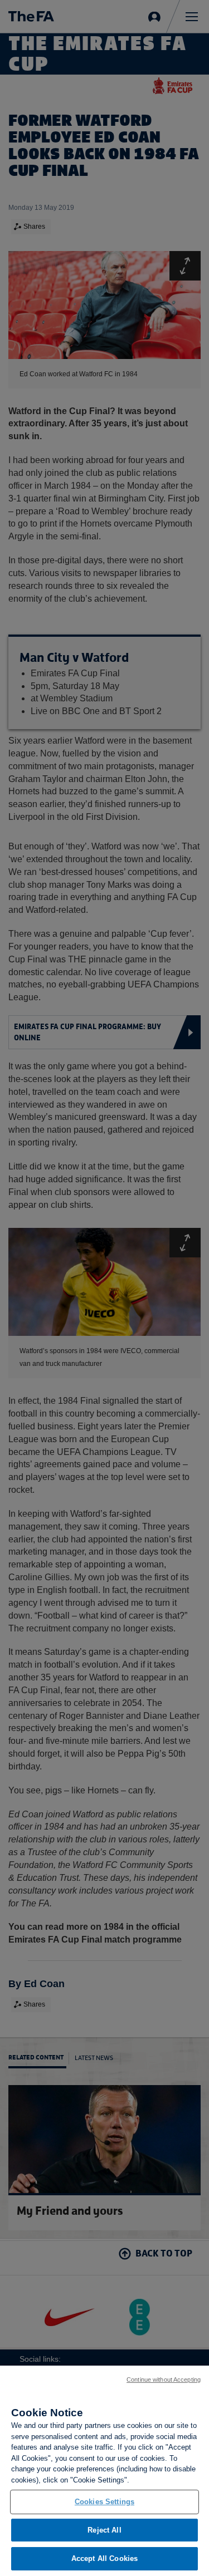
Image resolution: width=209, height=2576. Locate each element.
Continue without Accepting (164, 2380)
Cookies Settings (104, 2502)
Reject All (104, 2530)
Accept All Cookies (104, 2558)
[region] (104, 2471)
